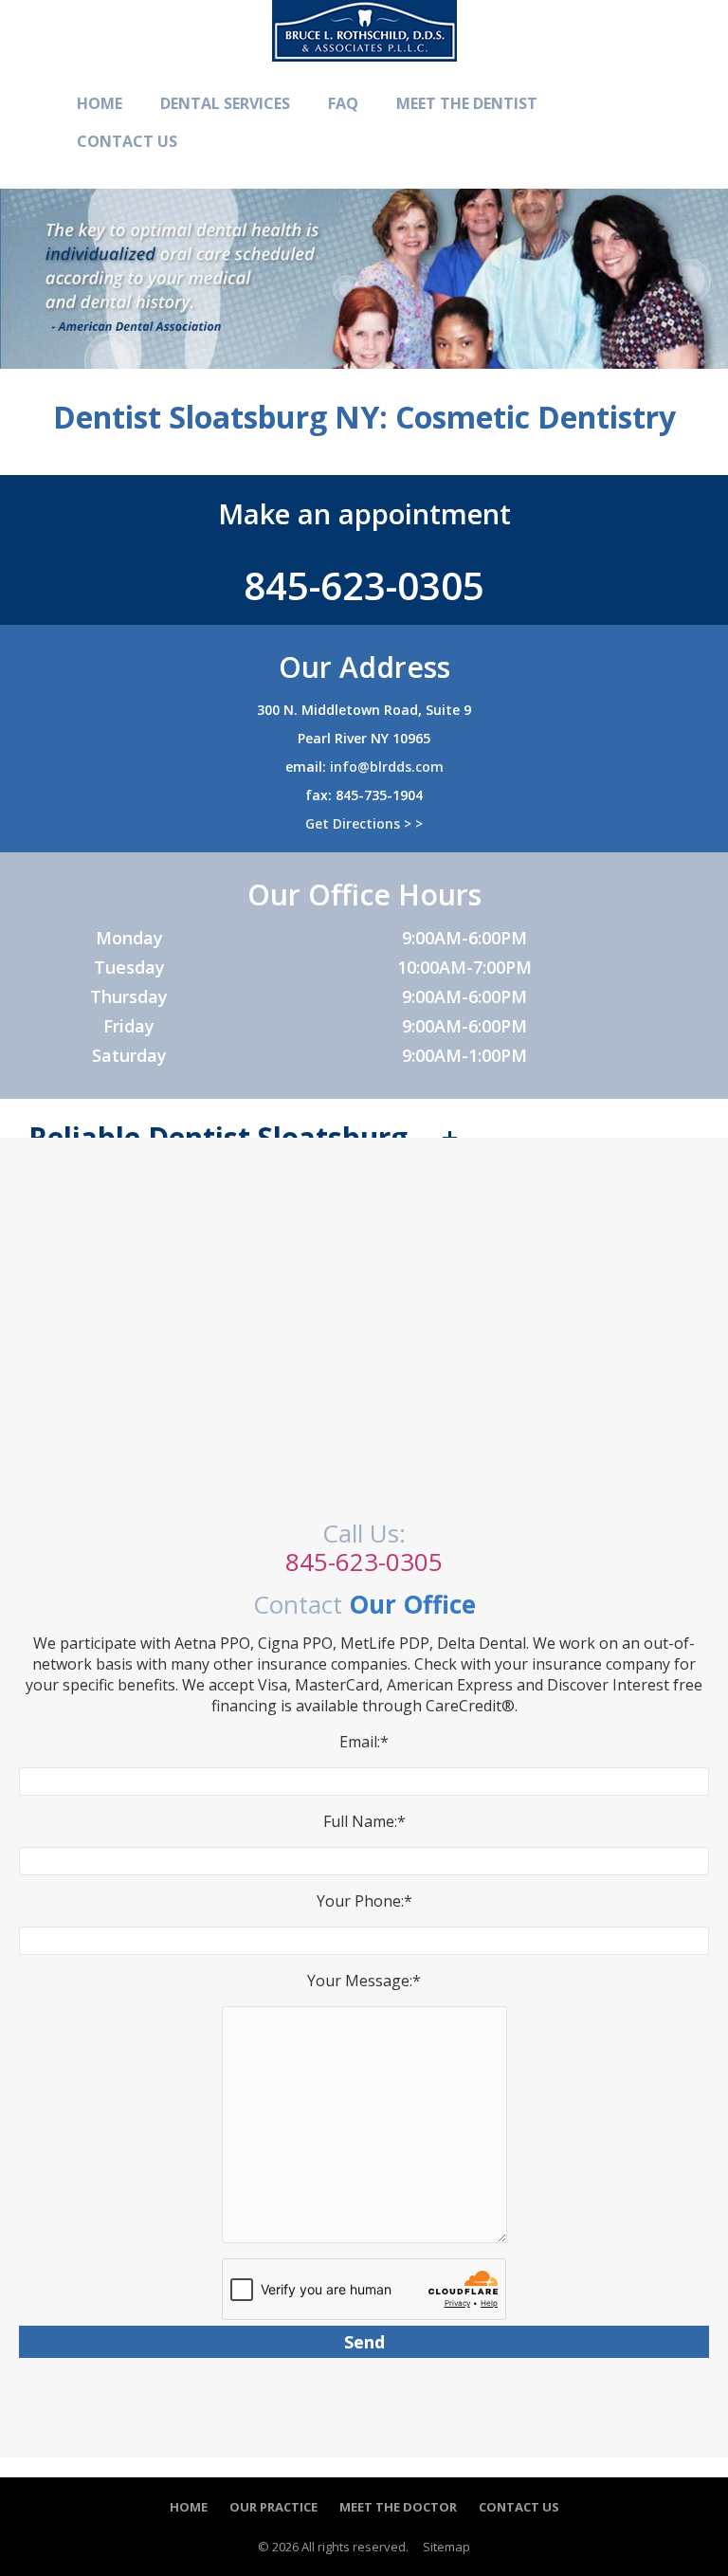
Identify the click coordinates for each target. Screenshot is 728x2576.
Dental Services (225, 103)
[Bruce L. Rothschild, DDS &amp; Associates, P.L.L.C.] (364, 50)
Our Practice (273, 2507)
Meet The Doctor (398, 2507)
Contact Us (127, 141)
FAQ (343, 103)
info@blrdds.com (387, 767)
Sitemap (446, 2547)
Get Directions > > (364, 823)
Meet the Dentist (467, 103)
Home (100, 103)
